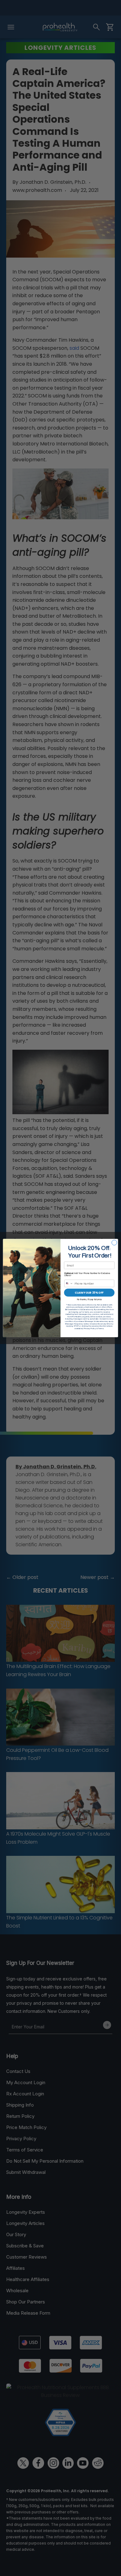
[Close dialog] (114, 1243)
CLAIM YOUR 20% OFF (89, 1293)
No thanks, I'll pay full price (89, 1299)
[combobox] (69, 1283)
